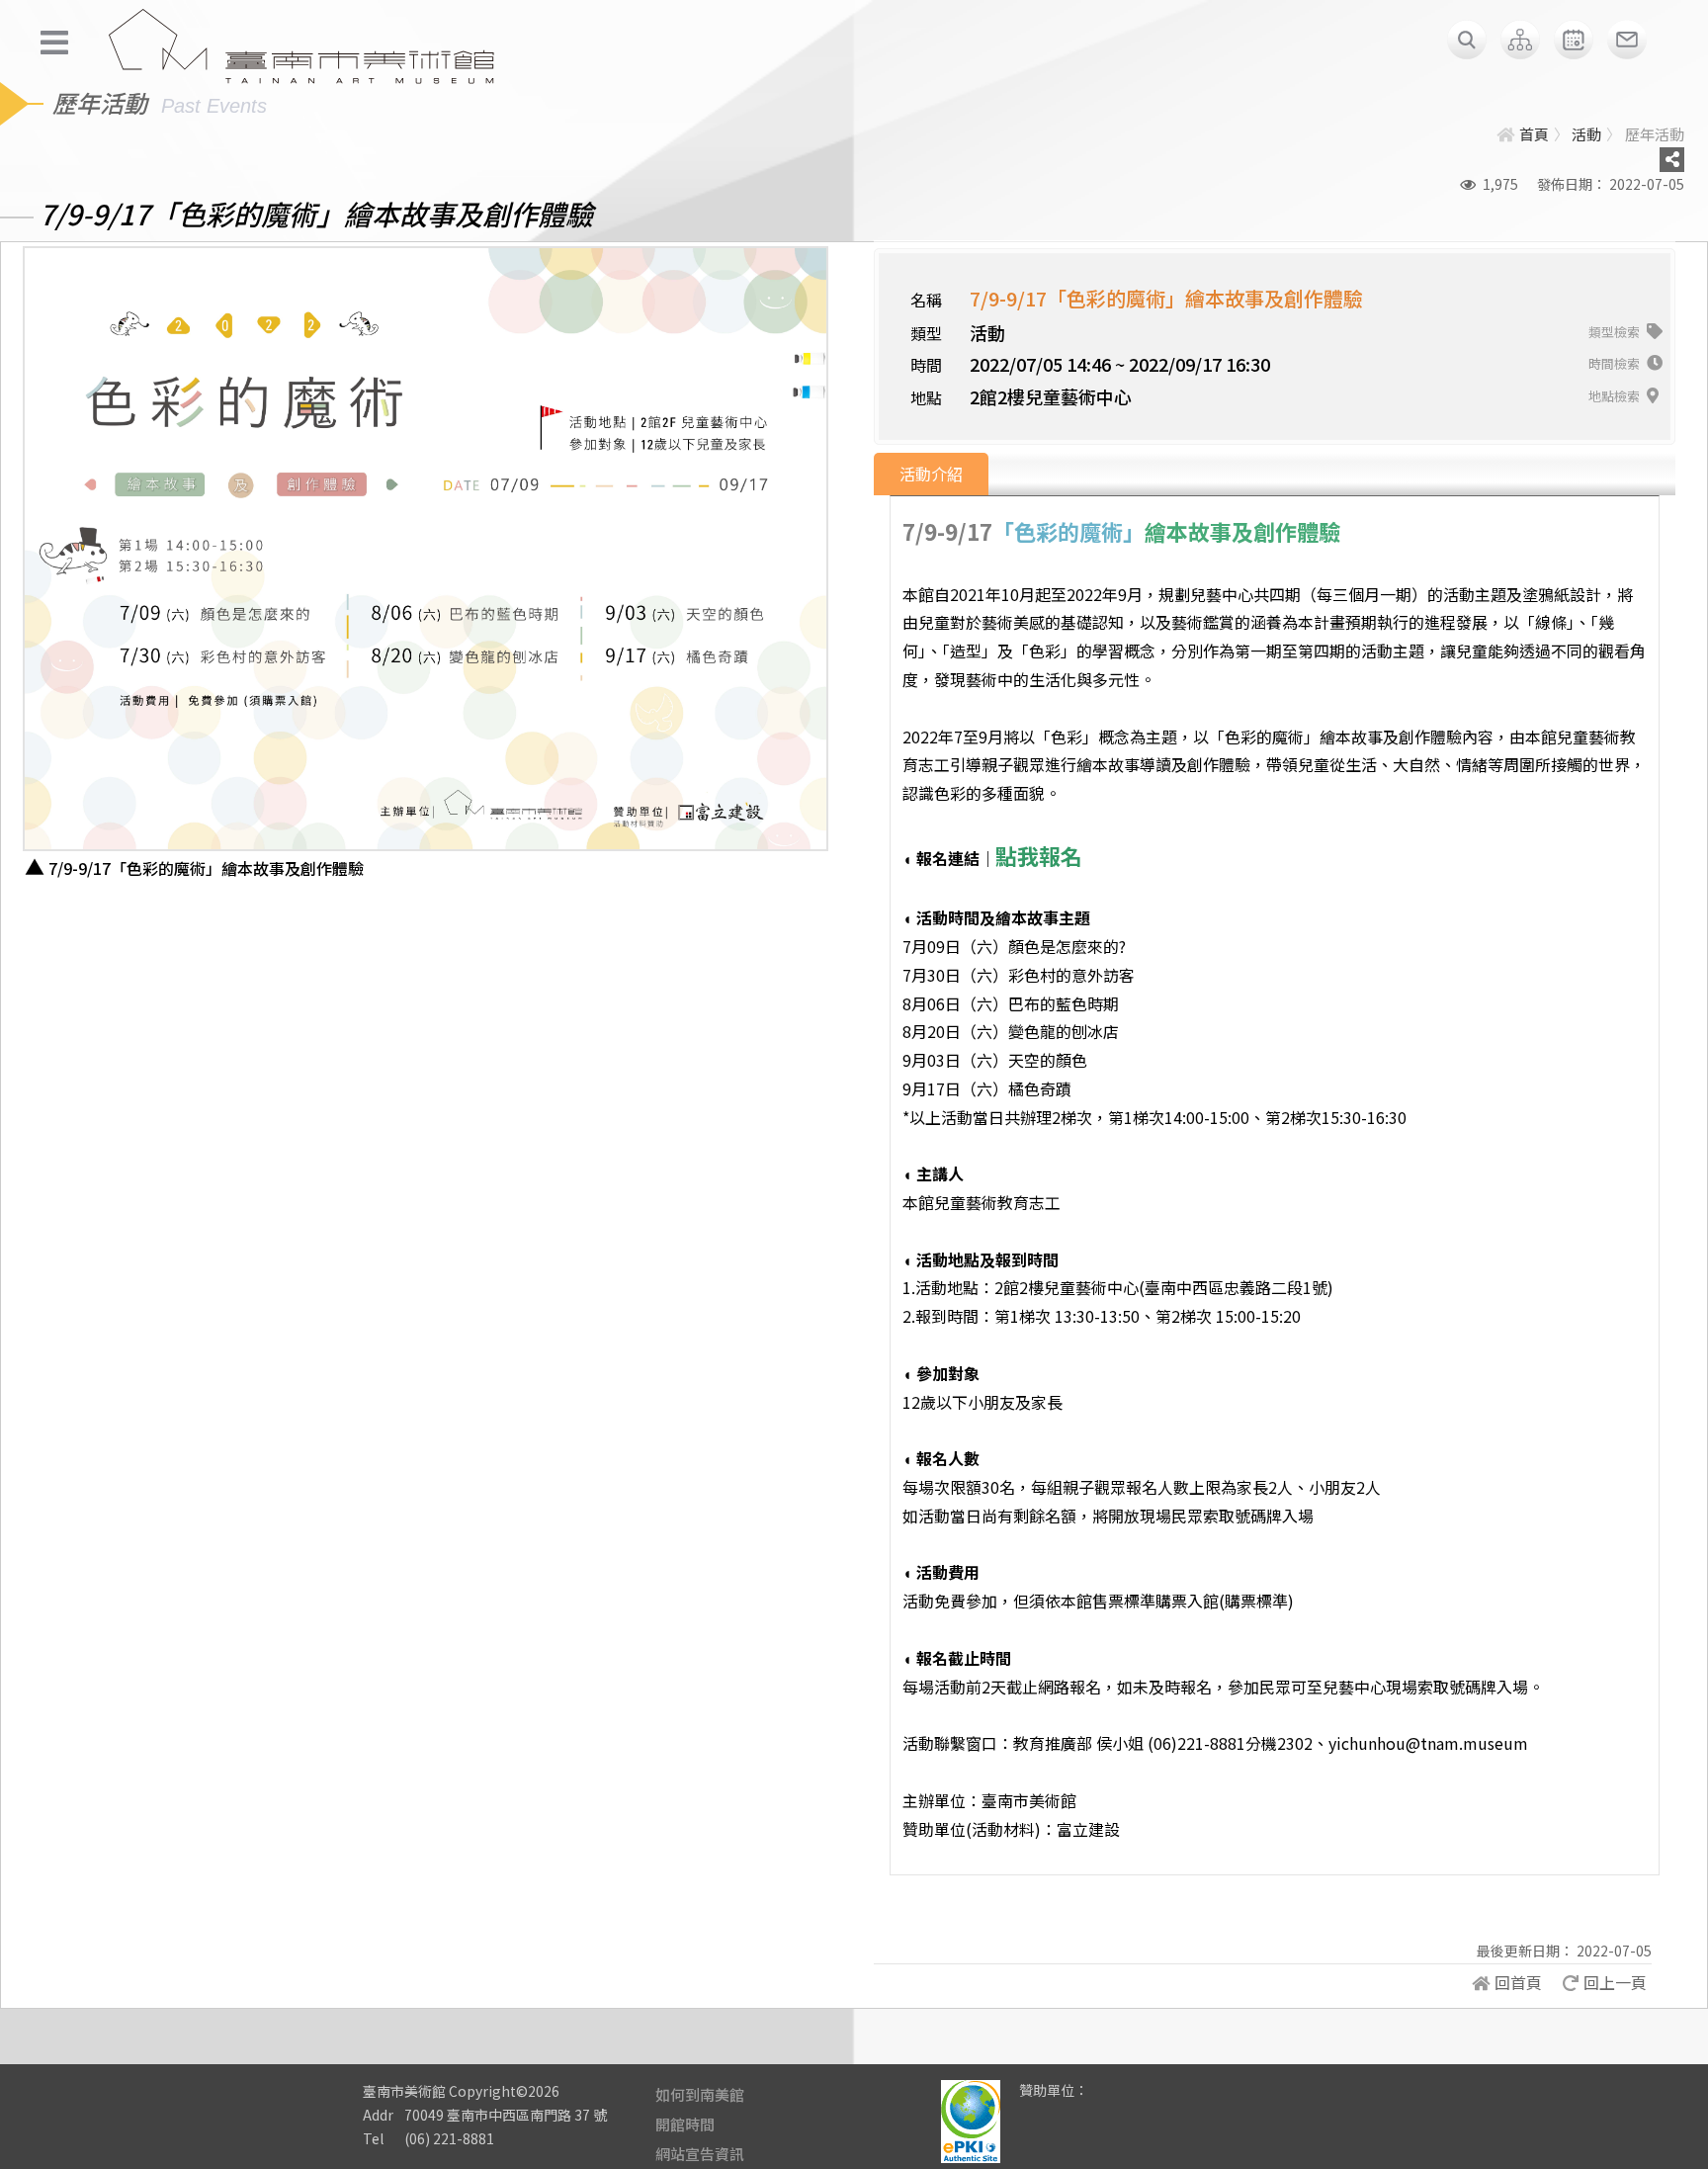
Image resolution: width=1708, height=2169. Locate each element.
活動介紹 (931, 474)
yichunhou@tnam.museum (1428, 1743)
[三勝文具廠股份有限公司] (1116, 2105)
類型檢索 (1616, 332)
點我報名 (1039, 855)
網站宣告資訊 (700, 2154)
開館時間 (685, 2124)
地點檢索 (1616, 396)
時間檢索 (1616, 363)
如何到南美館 (700, 2094)
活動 (1586, 134)
